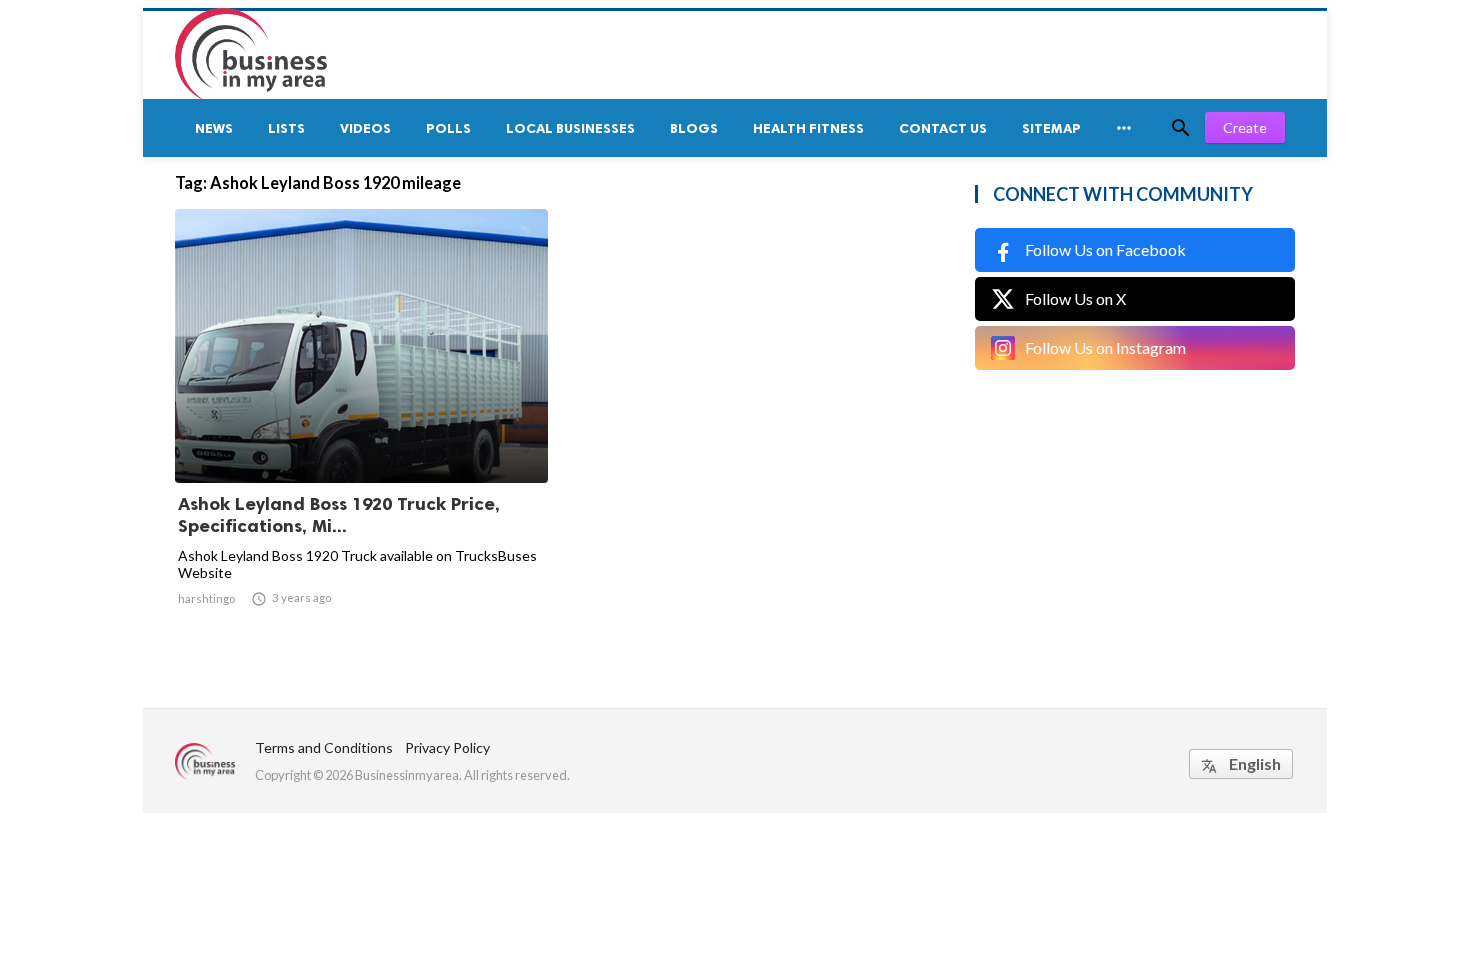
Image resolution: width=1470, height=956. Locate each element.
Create (1245, 127)
